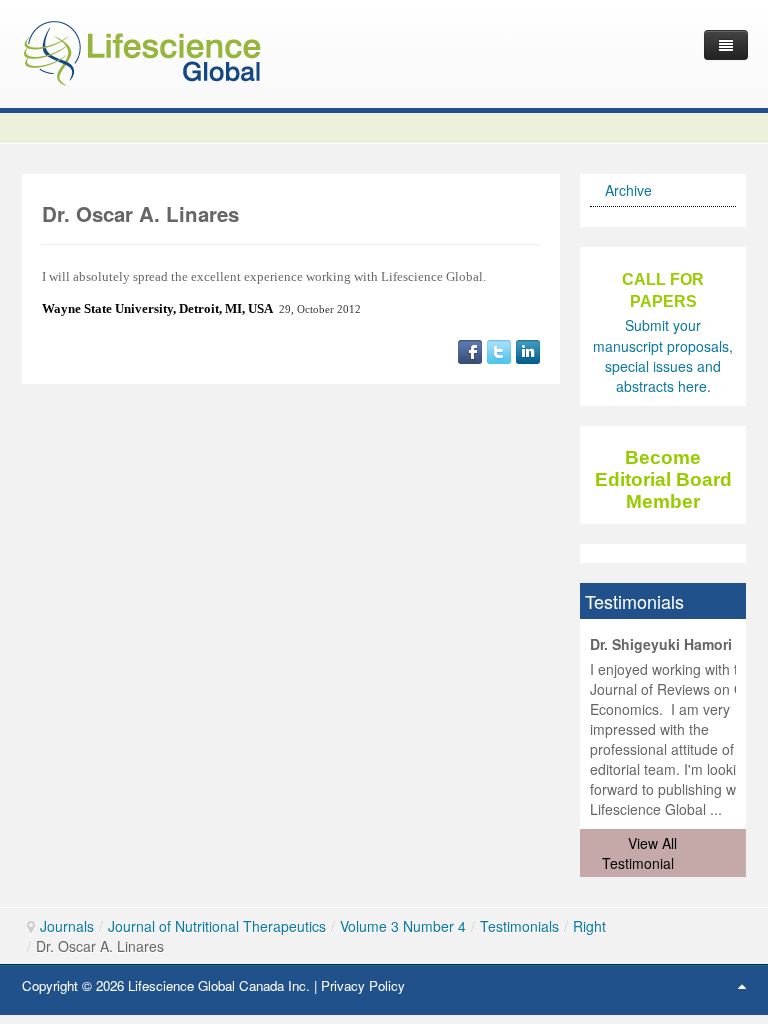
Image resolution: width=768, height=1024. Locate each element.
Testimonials (519, 926)
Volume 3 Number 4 (403, 926)
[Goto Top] (742, 985)
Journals (67, 926)
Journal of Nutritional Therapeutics (217, 926)
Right (589, 926)
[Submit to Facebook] (470, 350)
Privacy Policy (363, 985)
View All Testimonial (639, 853)
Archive (628, 190)
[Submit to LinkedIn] (528, 350)
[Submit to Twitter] (499, 350)
